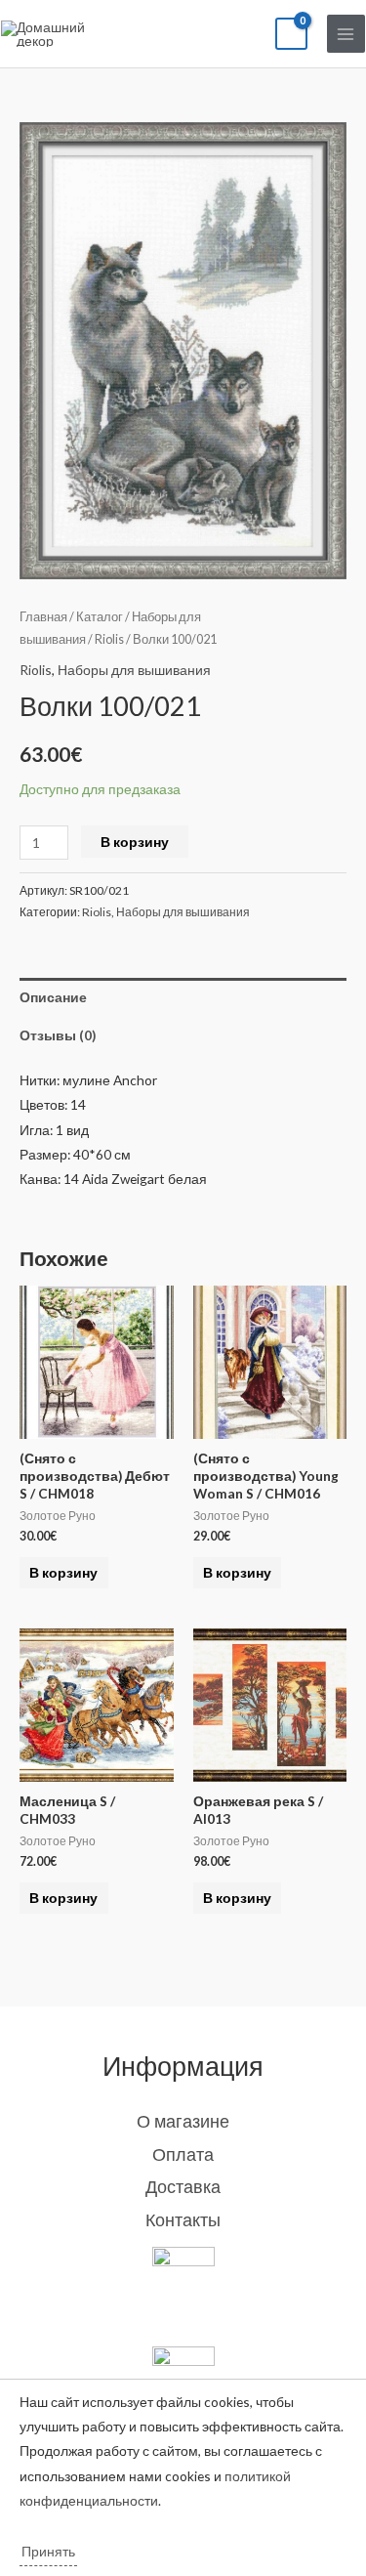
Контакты (183, 2219)
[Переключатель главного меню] (346, 34)
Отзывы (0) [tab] (58, 1035)
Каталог (100, 617)
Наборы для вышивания (134, 670)
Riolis (109, 639)
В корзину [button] (63, 1572)
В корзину (135, 842)
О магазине (183, 2121)
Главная (43, 617)
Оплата (183, 2154)
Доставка (183, 2186)
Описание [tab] (53, 997)
